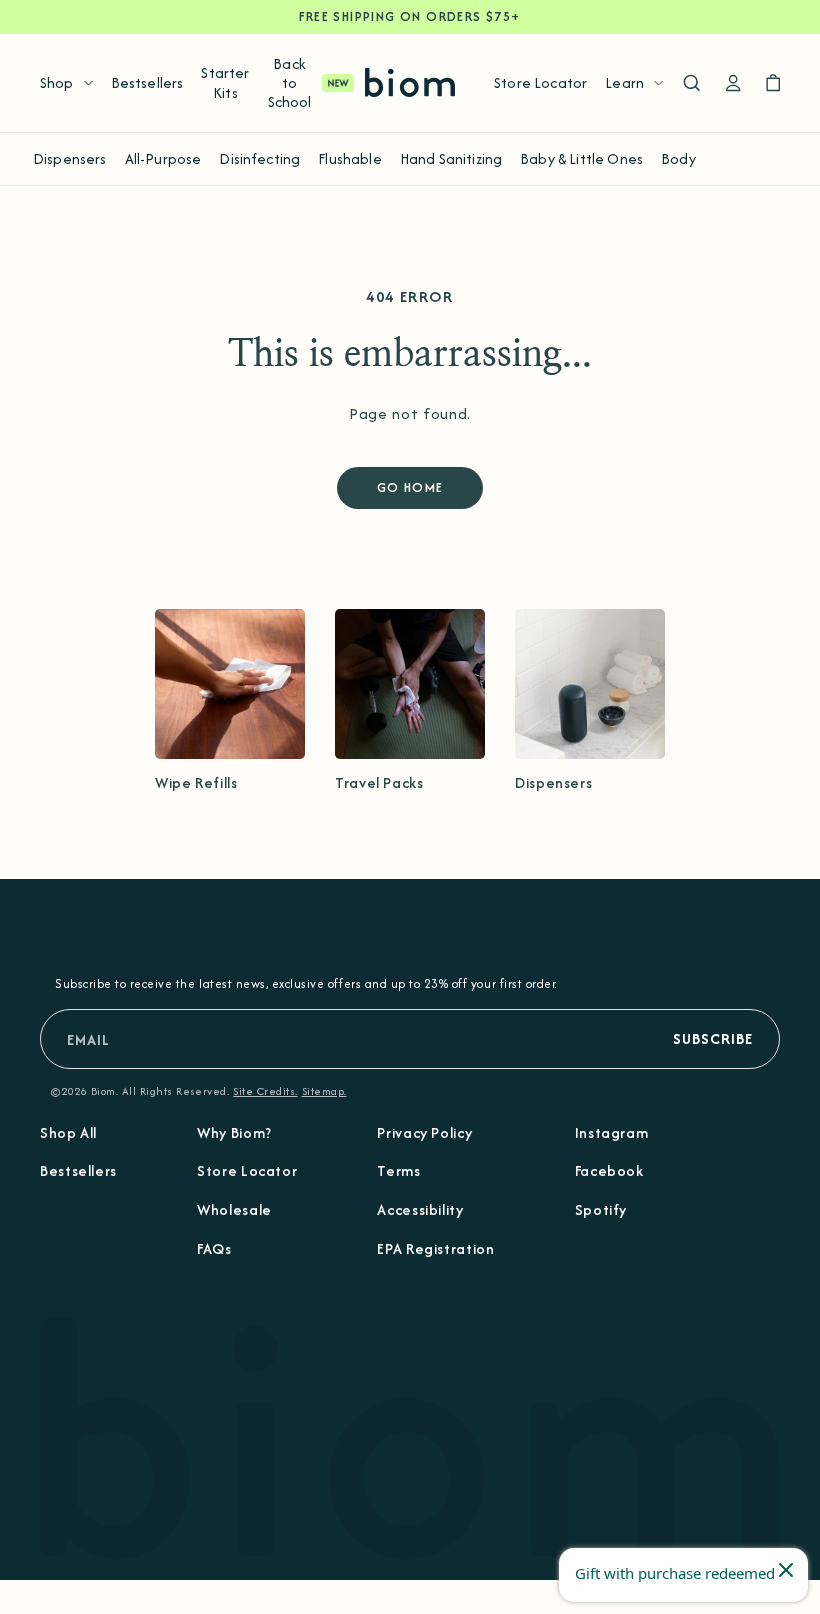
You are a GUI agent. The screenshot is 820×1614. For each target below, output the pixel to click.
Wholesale (234, 1209)
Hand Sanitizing (451, 158)
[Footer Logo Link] (410, 1437)
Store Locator (540, 82)
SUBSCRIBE (713, 1038)
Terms (398, 1170)
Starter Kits (225, 82)
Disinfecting (259, 158)
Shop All (68, 1132)
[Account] (733, 83)
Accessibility (420, 1209)
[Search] (691, 83)
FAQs (214, 1248)
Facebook (609, 1170)
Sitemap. (324, 1091)
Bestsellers (147, 82)
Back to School (290, 82)
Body (678, 158)
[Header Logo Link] (410, 82)
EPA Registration (435, 1248)
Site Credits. (265, 1091)
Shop (57, 82)
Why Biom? (234, 1132)
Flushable (349, 158)
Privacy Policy (424, 1132)
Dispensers (70, 158)
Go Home (410, 487)
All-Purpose (163, 158)
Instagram (612, 1132)
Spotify (601, 1209)
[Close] (786, 1570)
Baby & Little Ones (581, 158)
